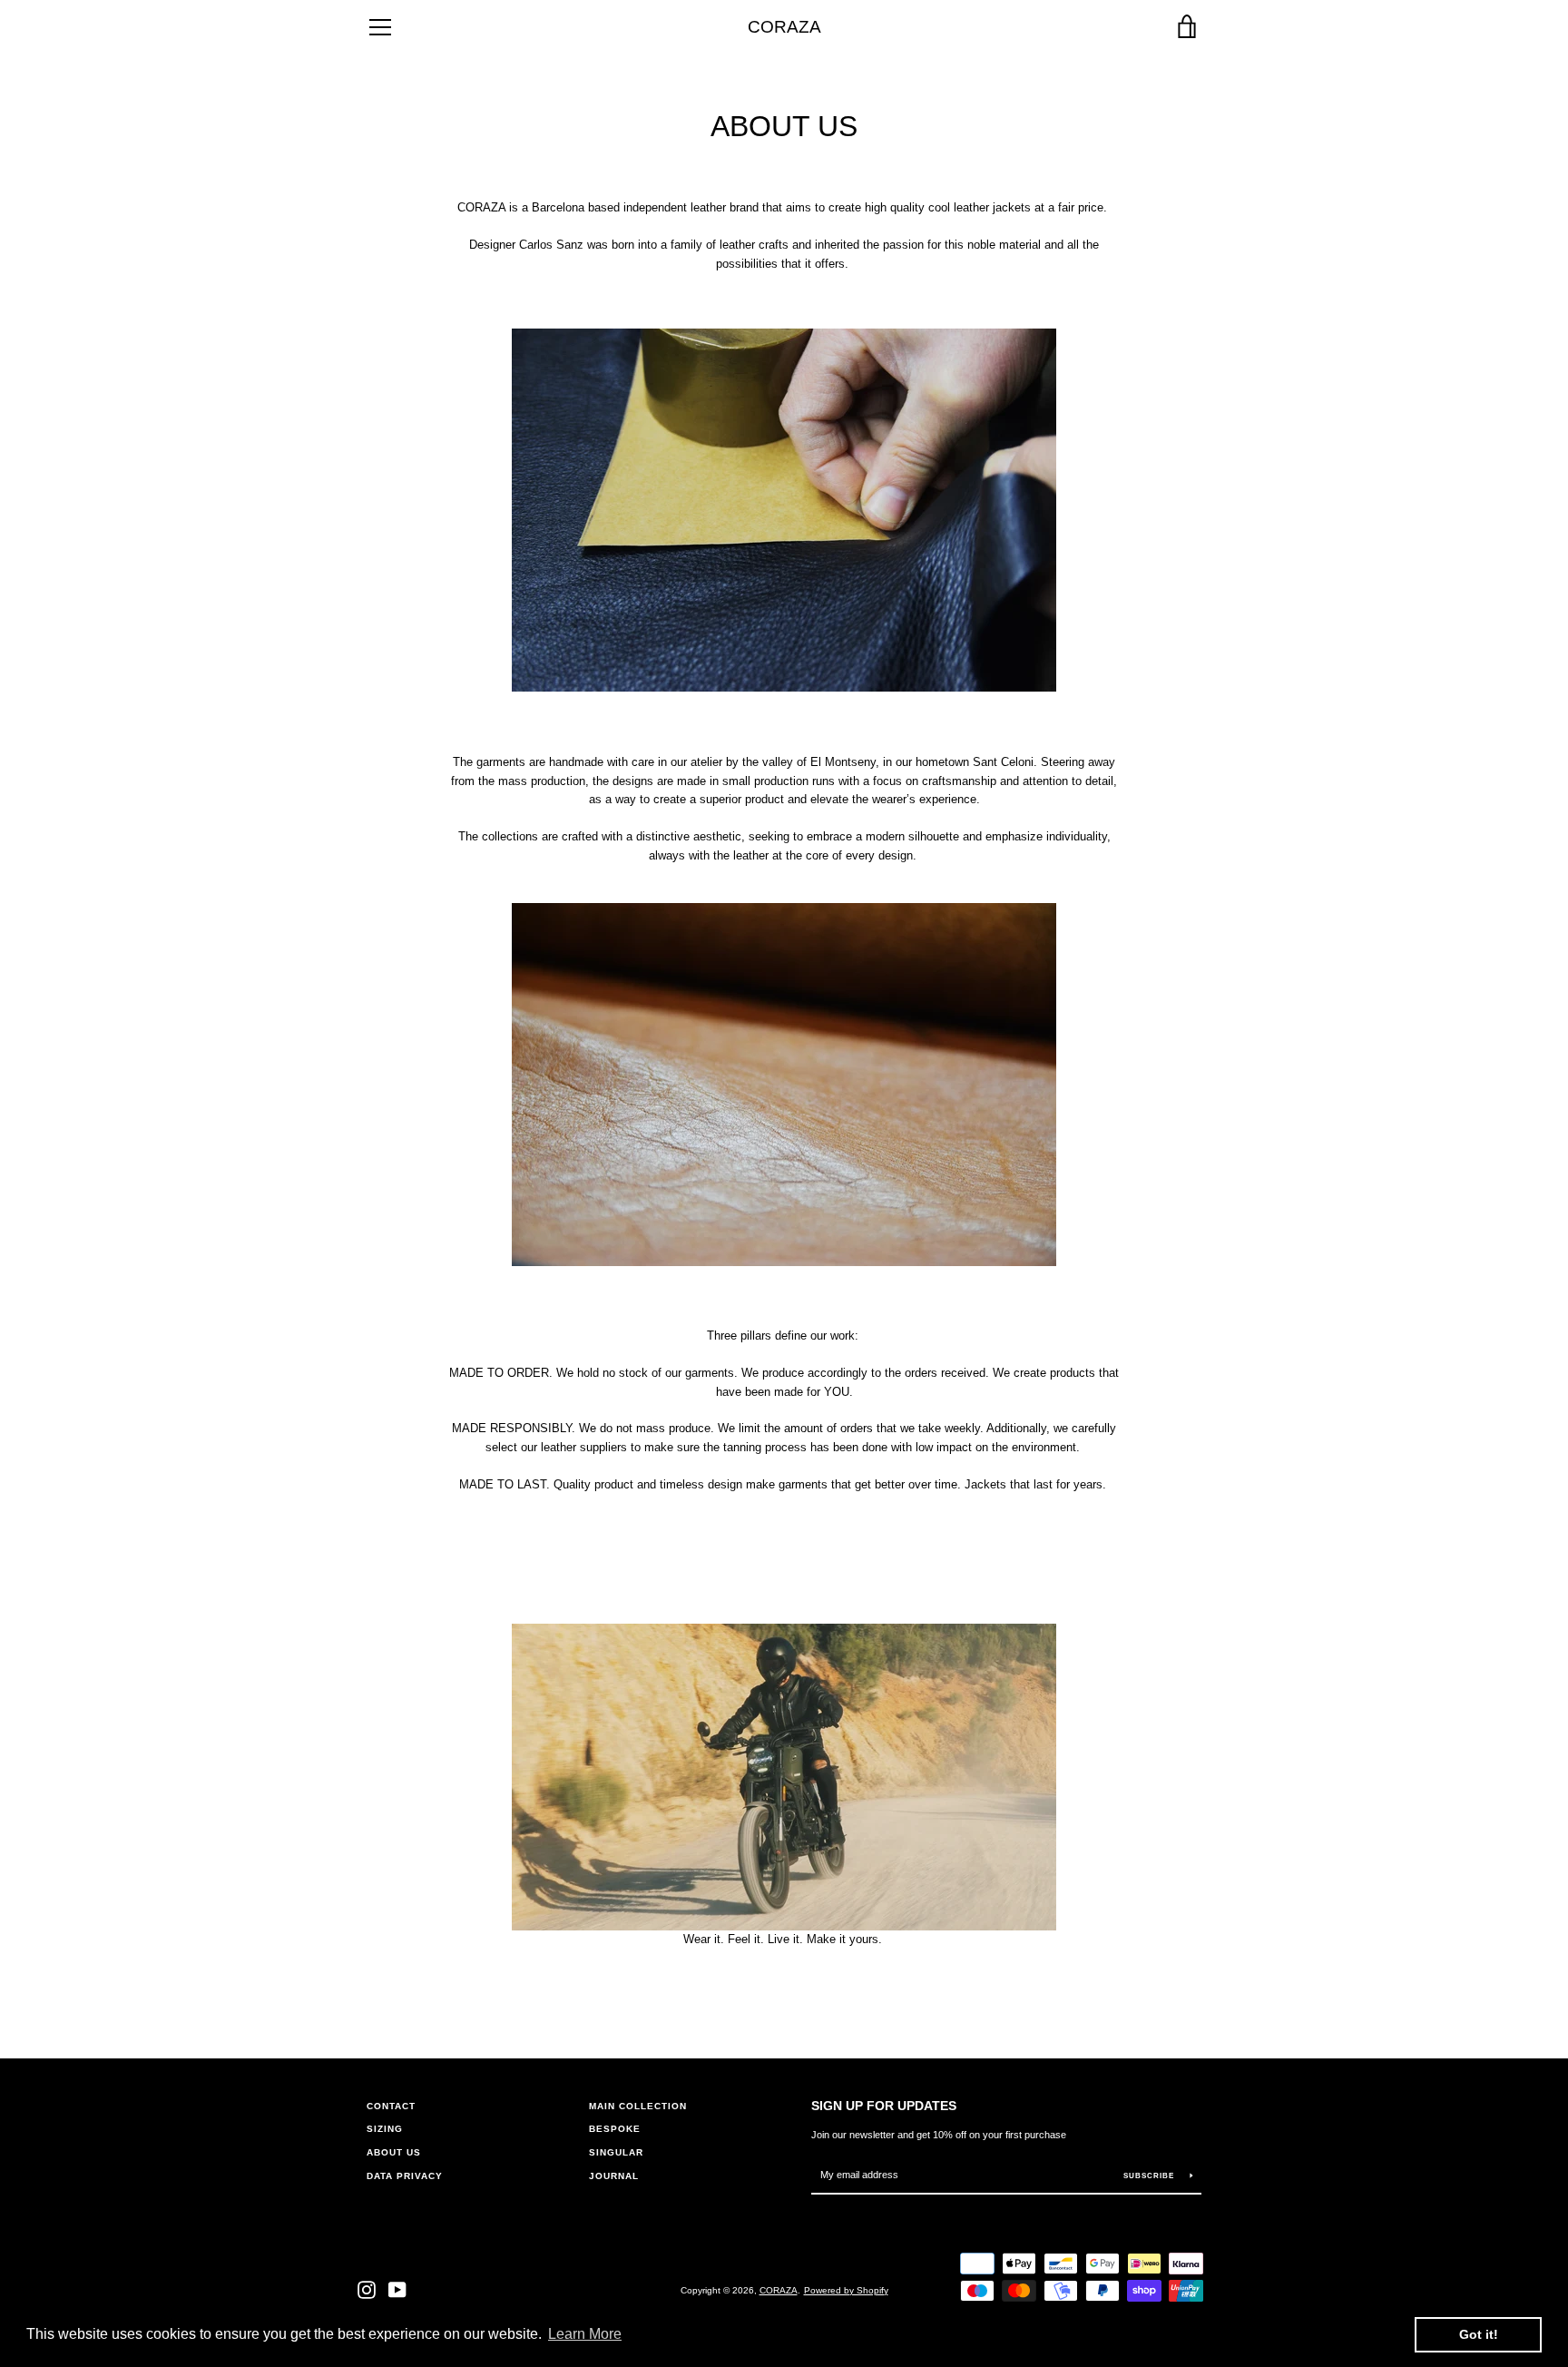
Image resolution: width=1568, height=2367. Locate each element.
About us (394, 2152)
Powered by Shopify (846, 2290)
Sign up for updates (884, 2106)
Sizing (385, 2129)
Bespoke (615, 2129)
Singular (616, 2152)
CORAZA (784, 27)
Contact (391, 2106)
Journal (614, 2176)
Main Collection (638, 2106)
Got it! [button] (1479, 2334)
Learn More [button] (585, 2334)
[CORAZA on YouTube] (397, 2289)
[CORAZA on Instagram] (367, 2289)
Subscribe (1150, 2176)
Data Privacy (405, 2176)
